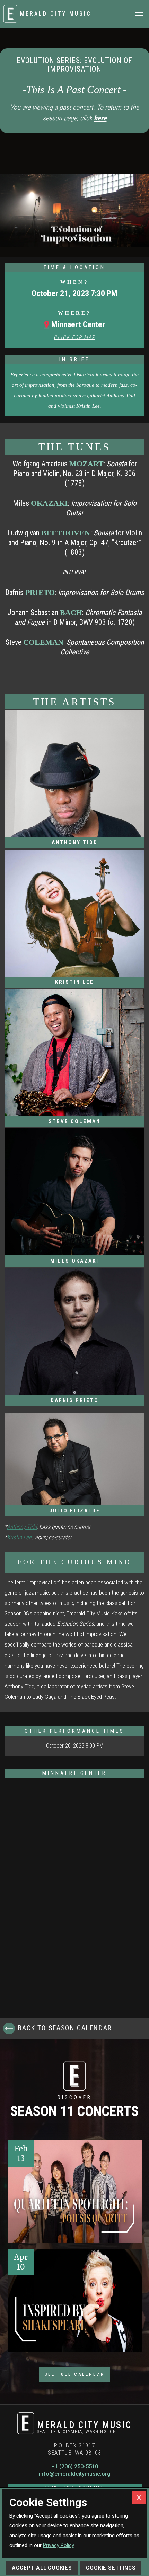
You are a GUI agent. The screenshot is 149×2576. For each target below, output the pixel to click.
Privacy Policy (58, 2545)
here (100, 118)
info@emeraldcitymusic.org (75, 2474)
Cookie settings (111, 2568)
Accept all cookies (42, 2568)
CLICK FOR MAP (74, 337)
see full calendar (75, 2374)
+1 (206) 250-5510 (75, 2467)
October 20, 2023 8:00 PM (75, 1746)
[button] (139, 14)
